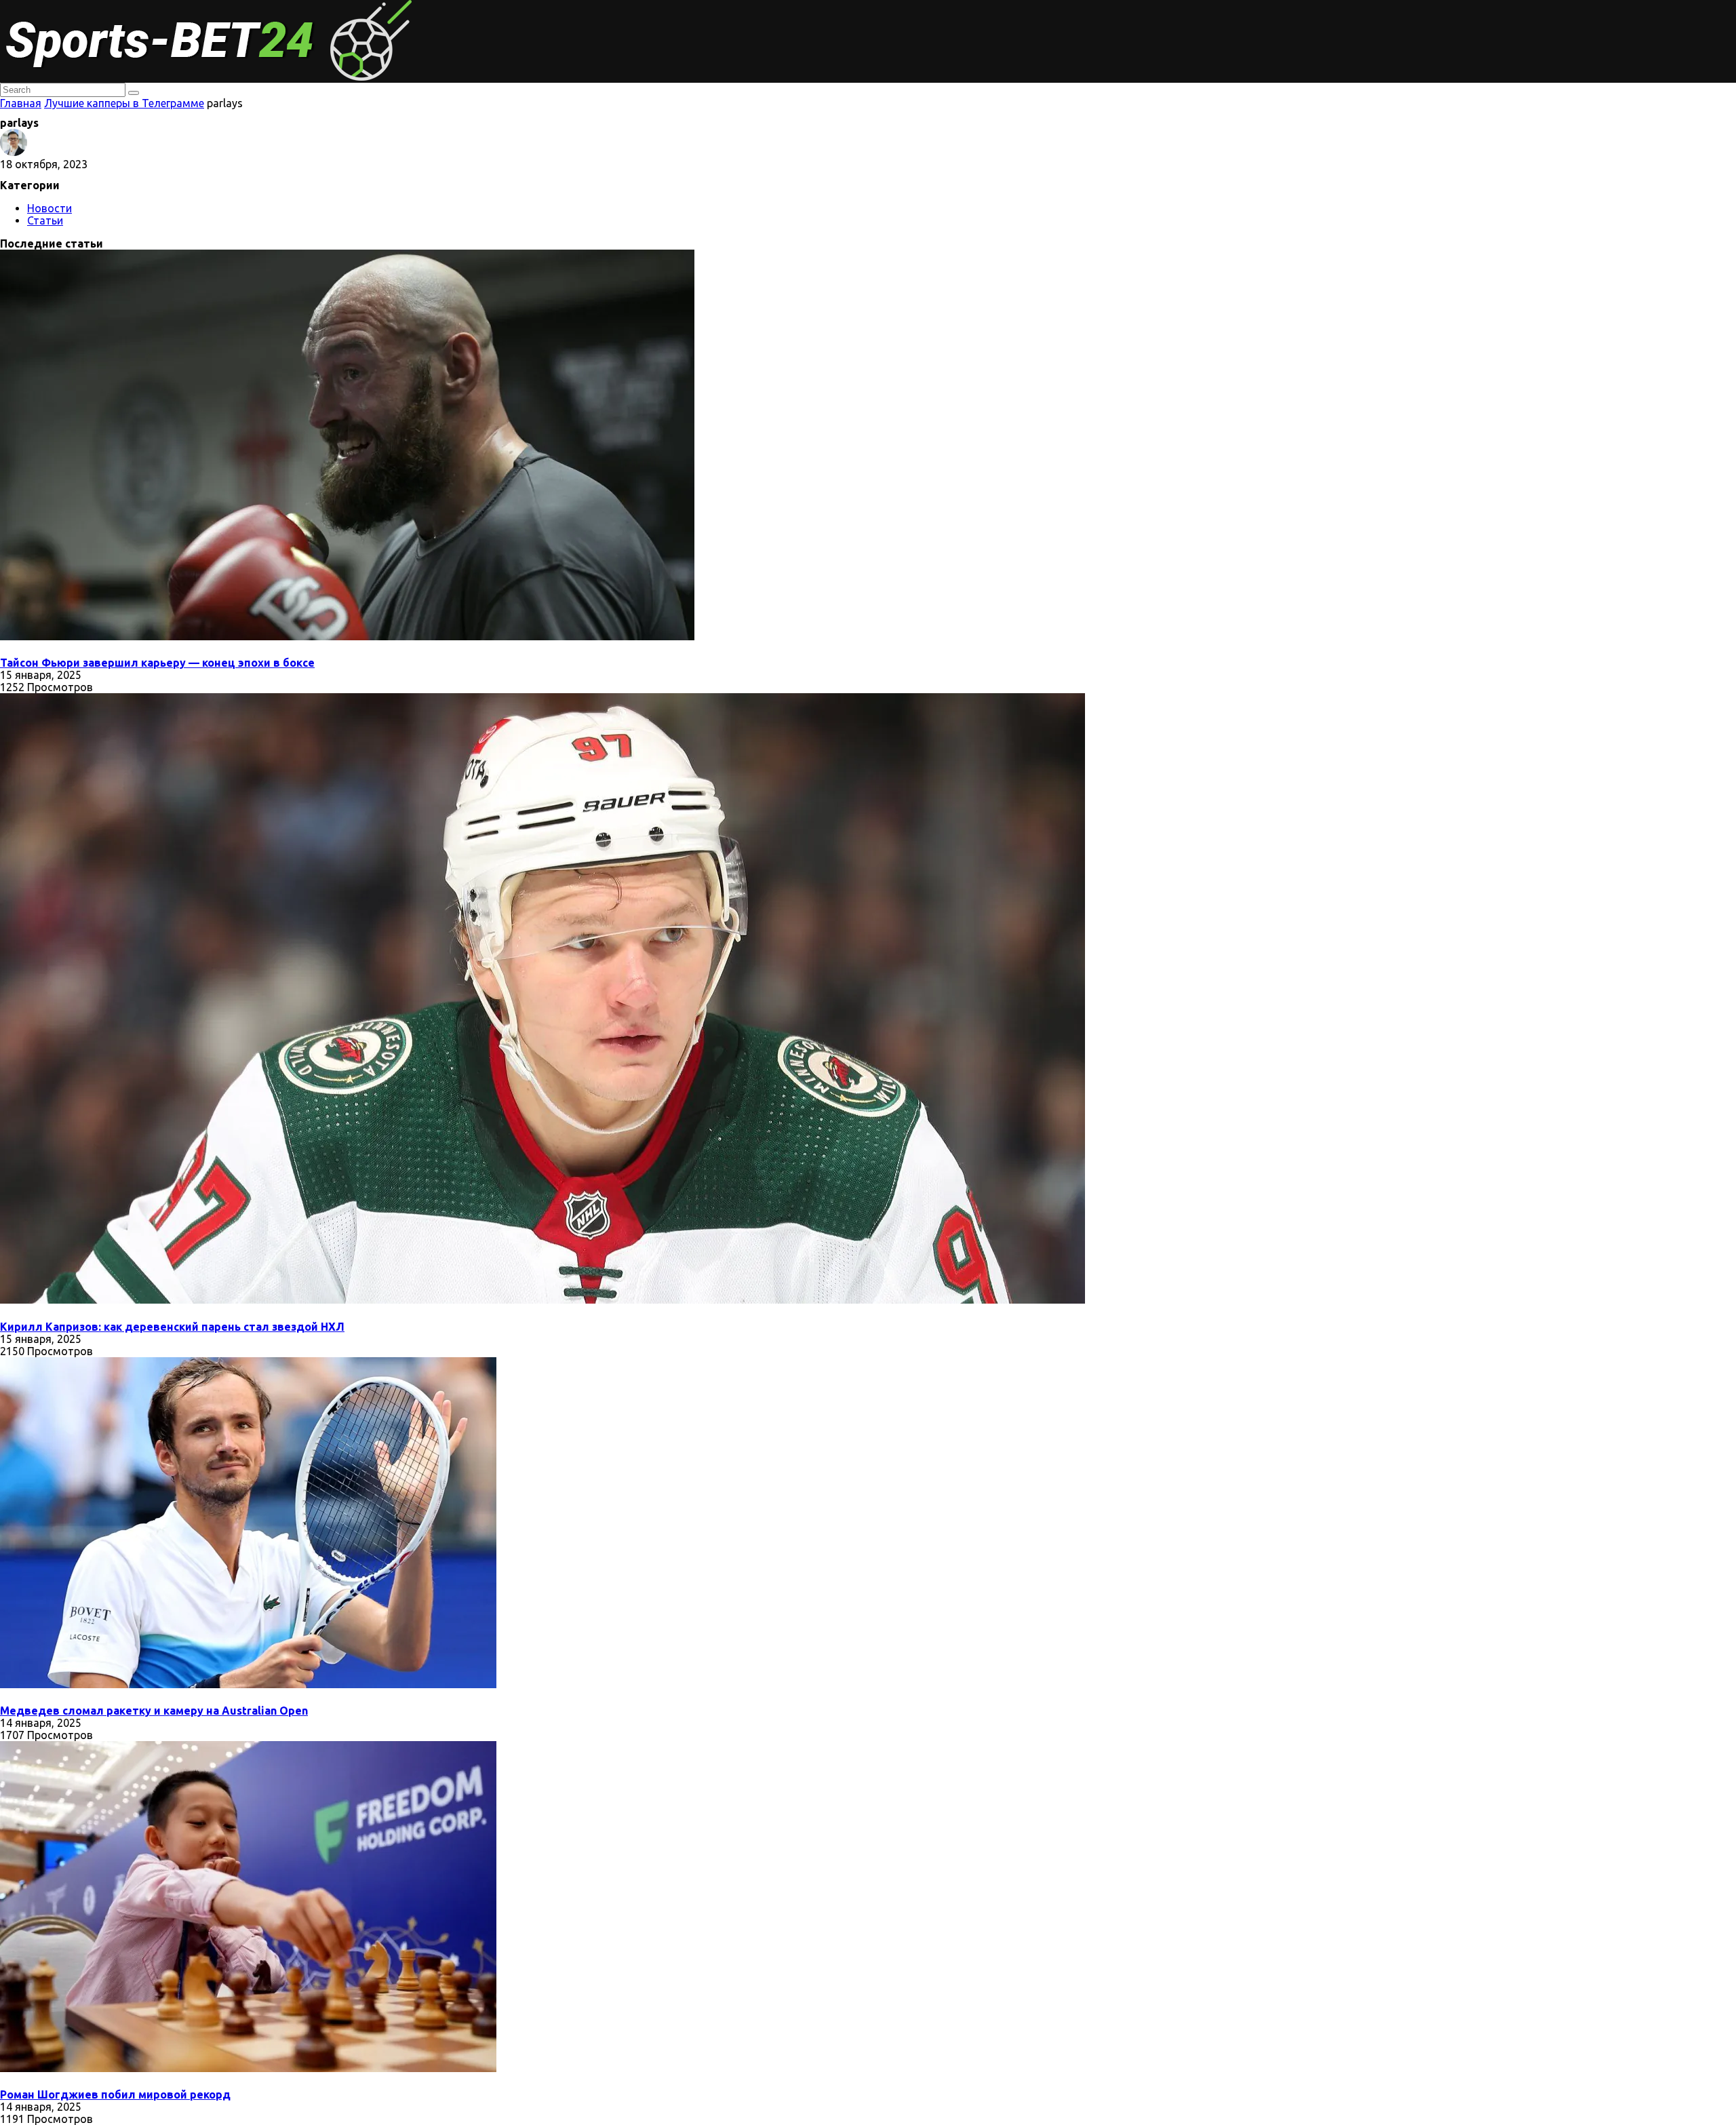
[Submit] (134, 93)
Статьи (45, 220)
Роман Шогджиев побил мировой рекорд (115, 2094)
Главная (21, 103)
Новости (50, 208)
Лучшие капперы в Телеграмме (124, 103)
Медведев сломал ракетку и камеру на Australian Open (154, 1711)
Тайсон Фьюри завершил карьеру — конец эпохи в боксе (157, 663)
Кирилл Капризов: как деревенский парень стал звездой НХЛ (172, 1327)
